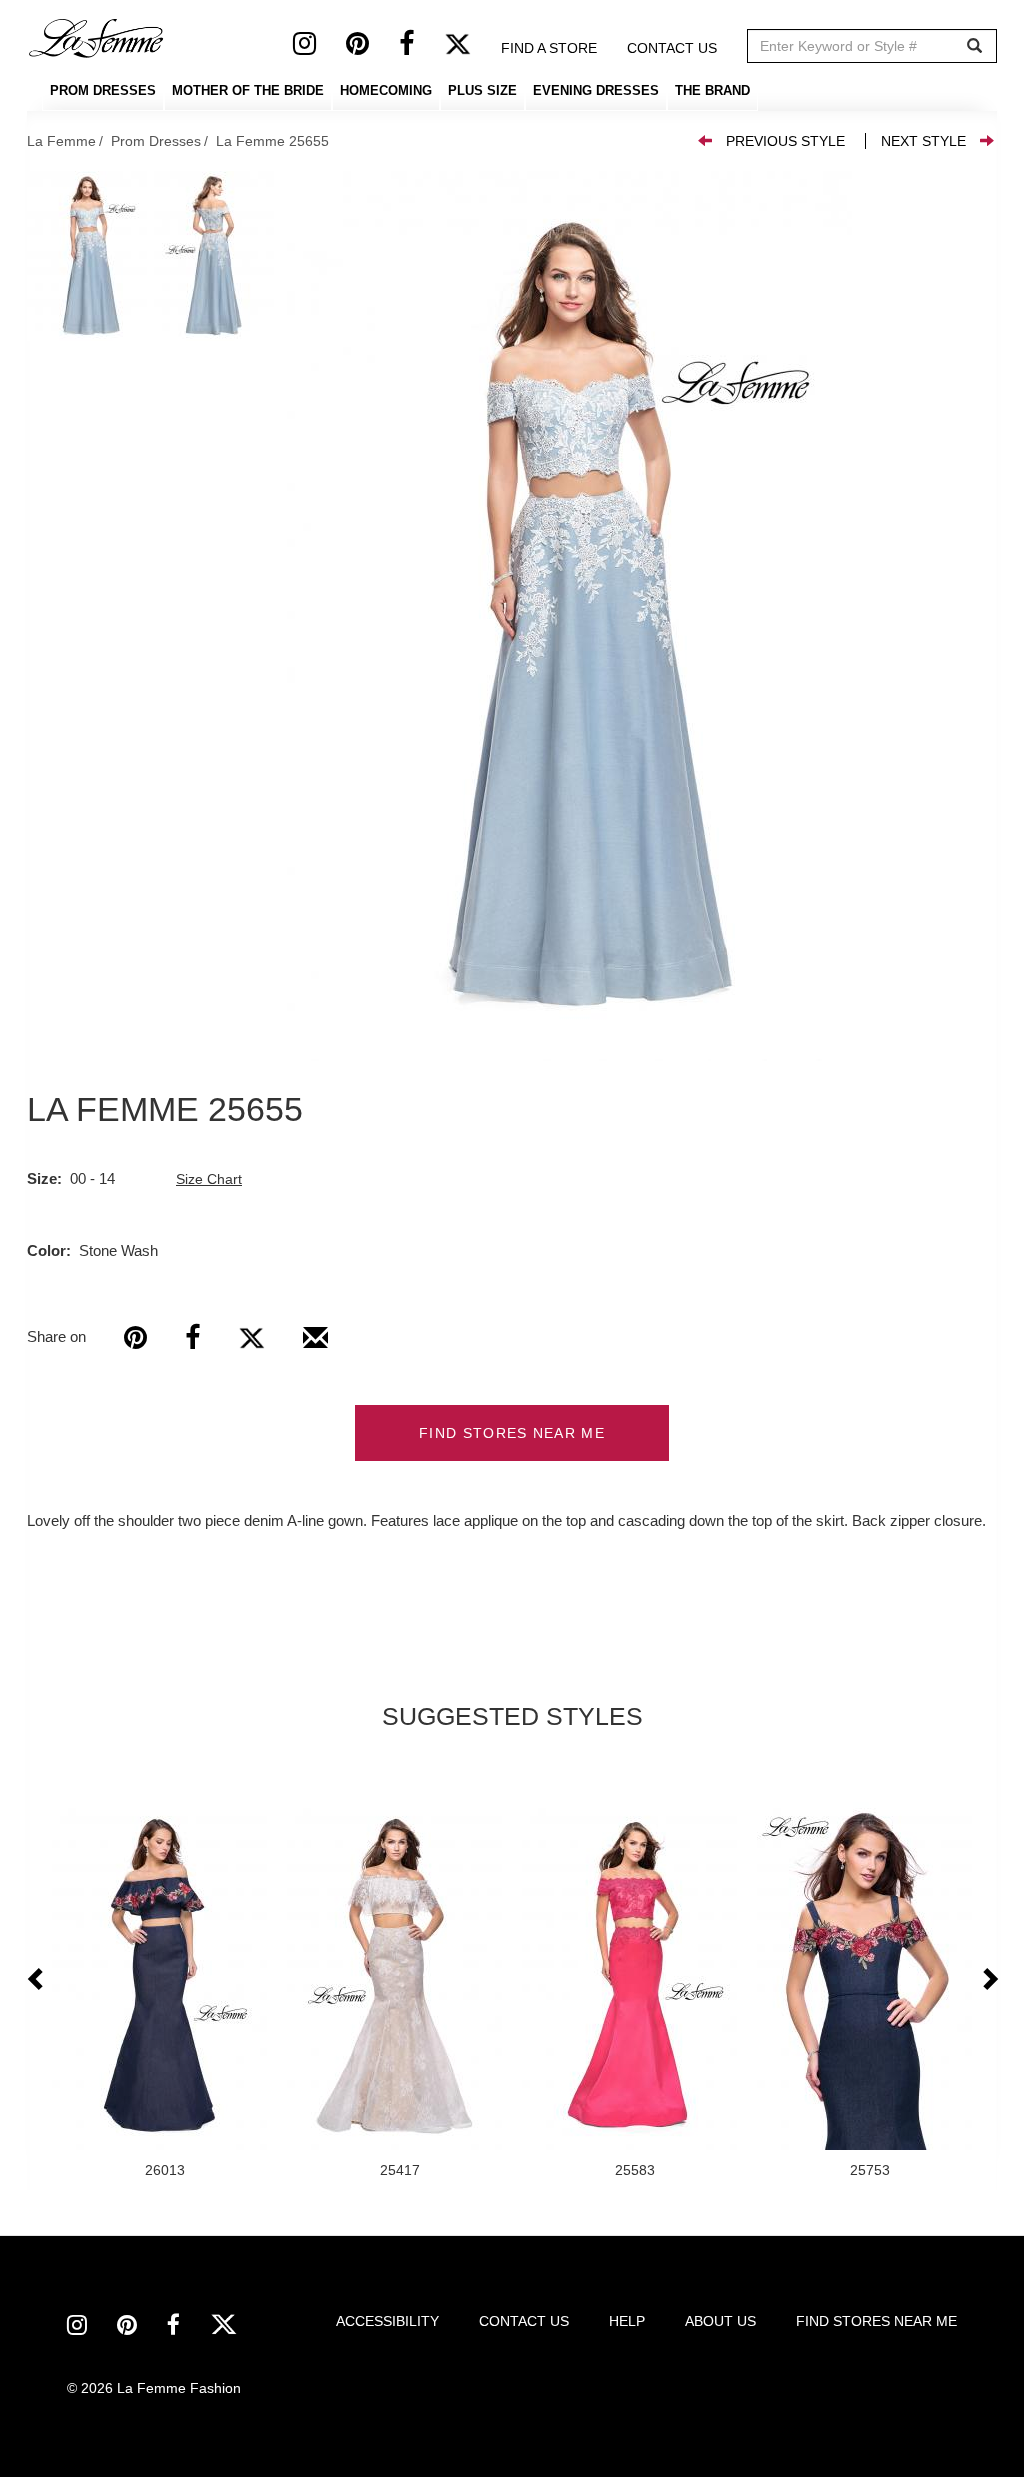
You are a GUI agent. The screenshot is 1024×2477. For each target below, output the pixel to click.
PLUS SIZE (482, 90)
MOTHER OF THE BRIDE (248, 90)
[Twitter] (472, 48)
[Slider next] (989, 1980)
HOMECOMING (386, 90)
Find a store (549, 48)
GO (974, 46)
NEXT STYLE (923, 141)
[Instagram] (319, 48)
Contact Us (672, 48)
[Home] (97, 38)
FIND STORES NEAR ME (512, 1433)
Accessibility (387, 2321)
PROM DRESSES (103, 90)
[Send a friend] (315, 1345)
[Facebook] (421, 48)
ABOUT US (720, 2321)
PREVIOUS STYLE (785, 141)
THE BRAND (712, 90)
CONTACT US (524, 2321)
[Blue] (569, 616)
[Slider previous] (37, 1980)
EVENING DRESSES (596, 90)
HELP (627, 2321)
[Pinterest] (372, 48)
